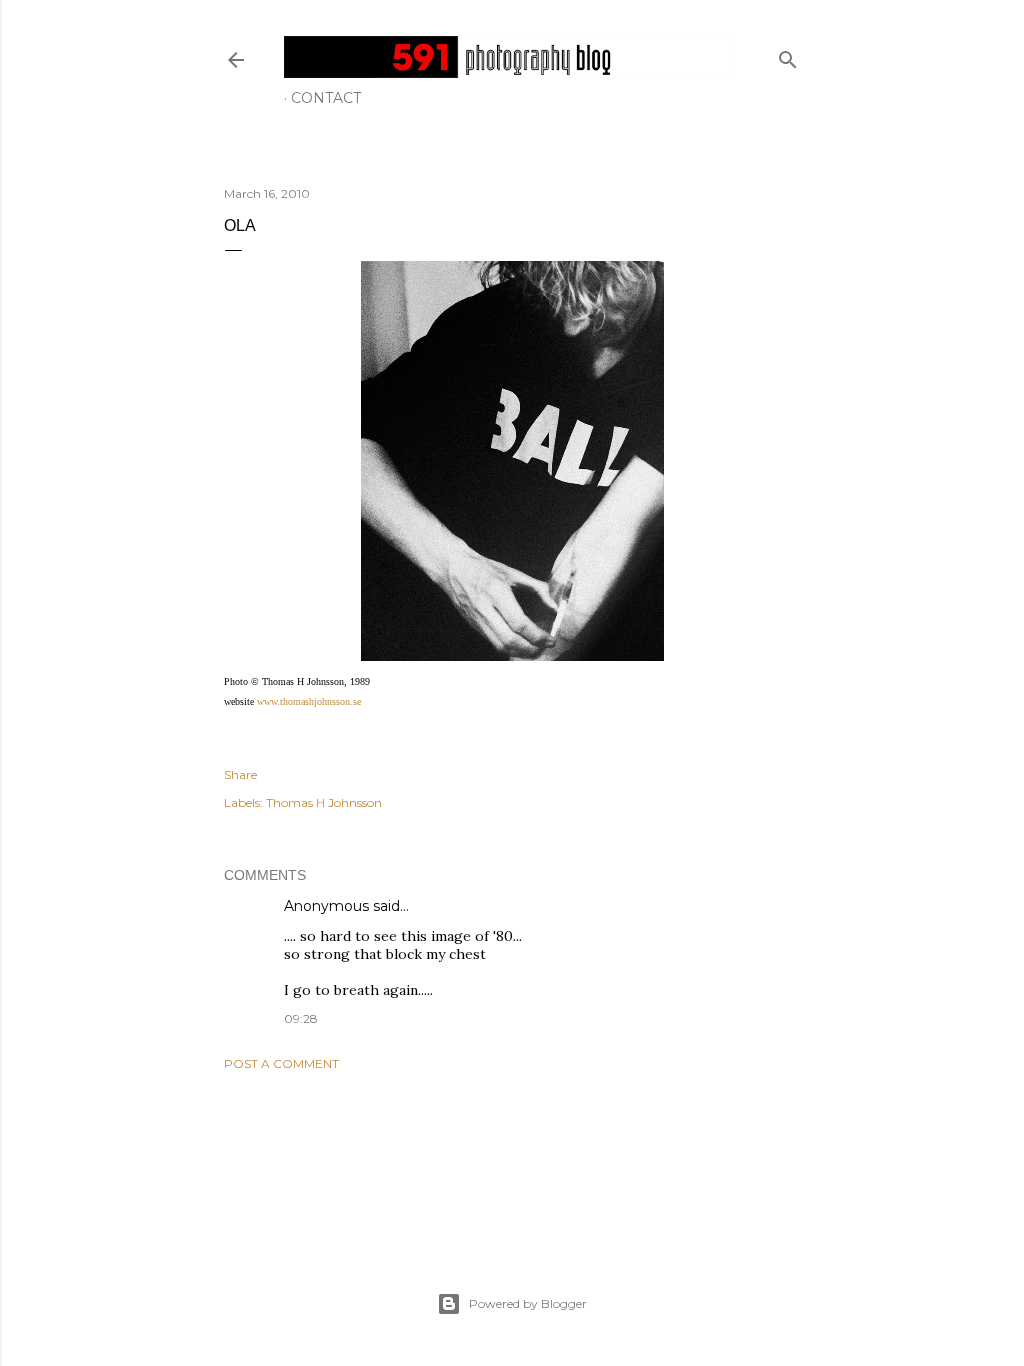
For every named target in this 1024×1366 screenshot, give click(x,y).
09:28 (301, 1018)
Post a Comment (281, 1063)
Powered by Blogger (528, 1303)
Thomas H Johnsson (324, 802)
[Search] (788, 55)
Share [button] (240, 774)
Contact (326, 98)
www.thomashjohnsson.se (309, 701)
